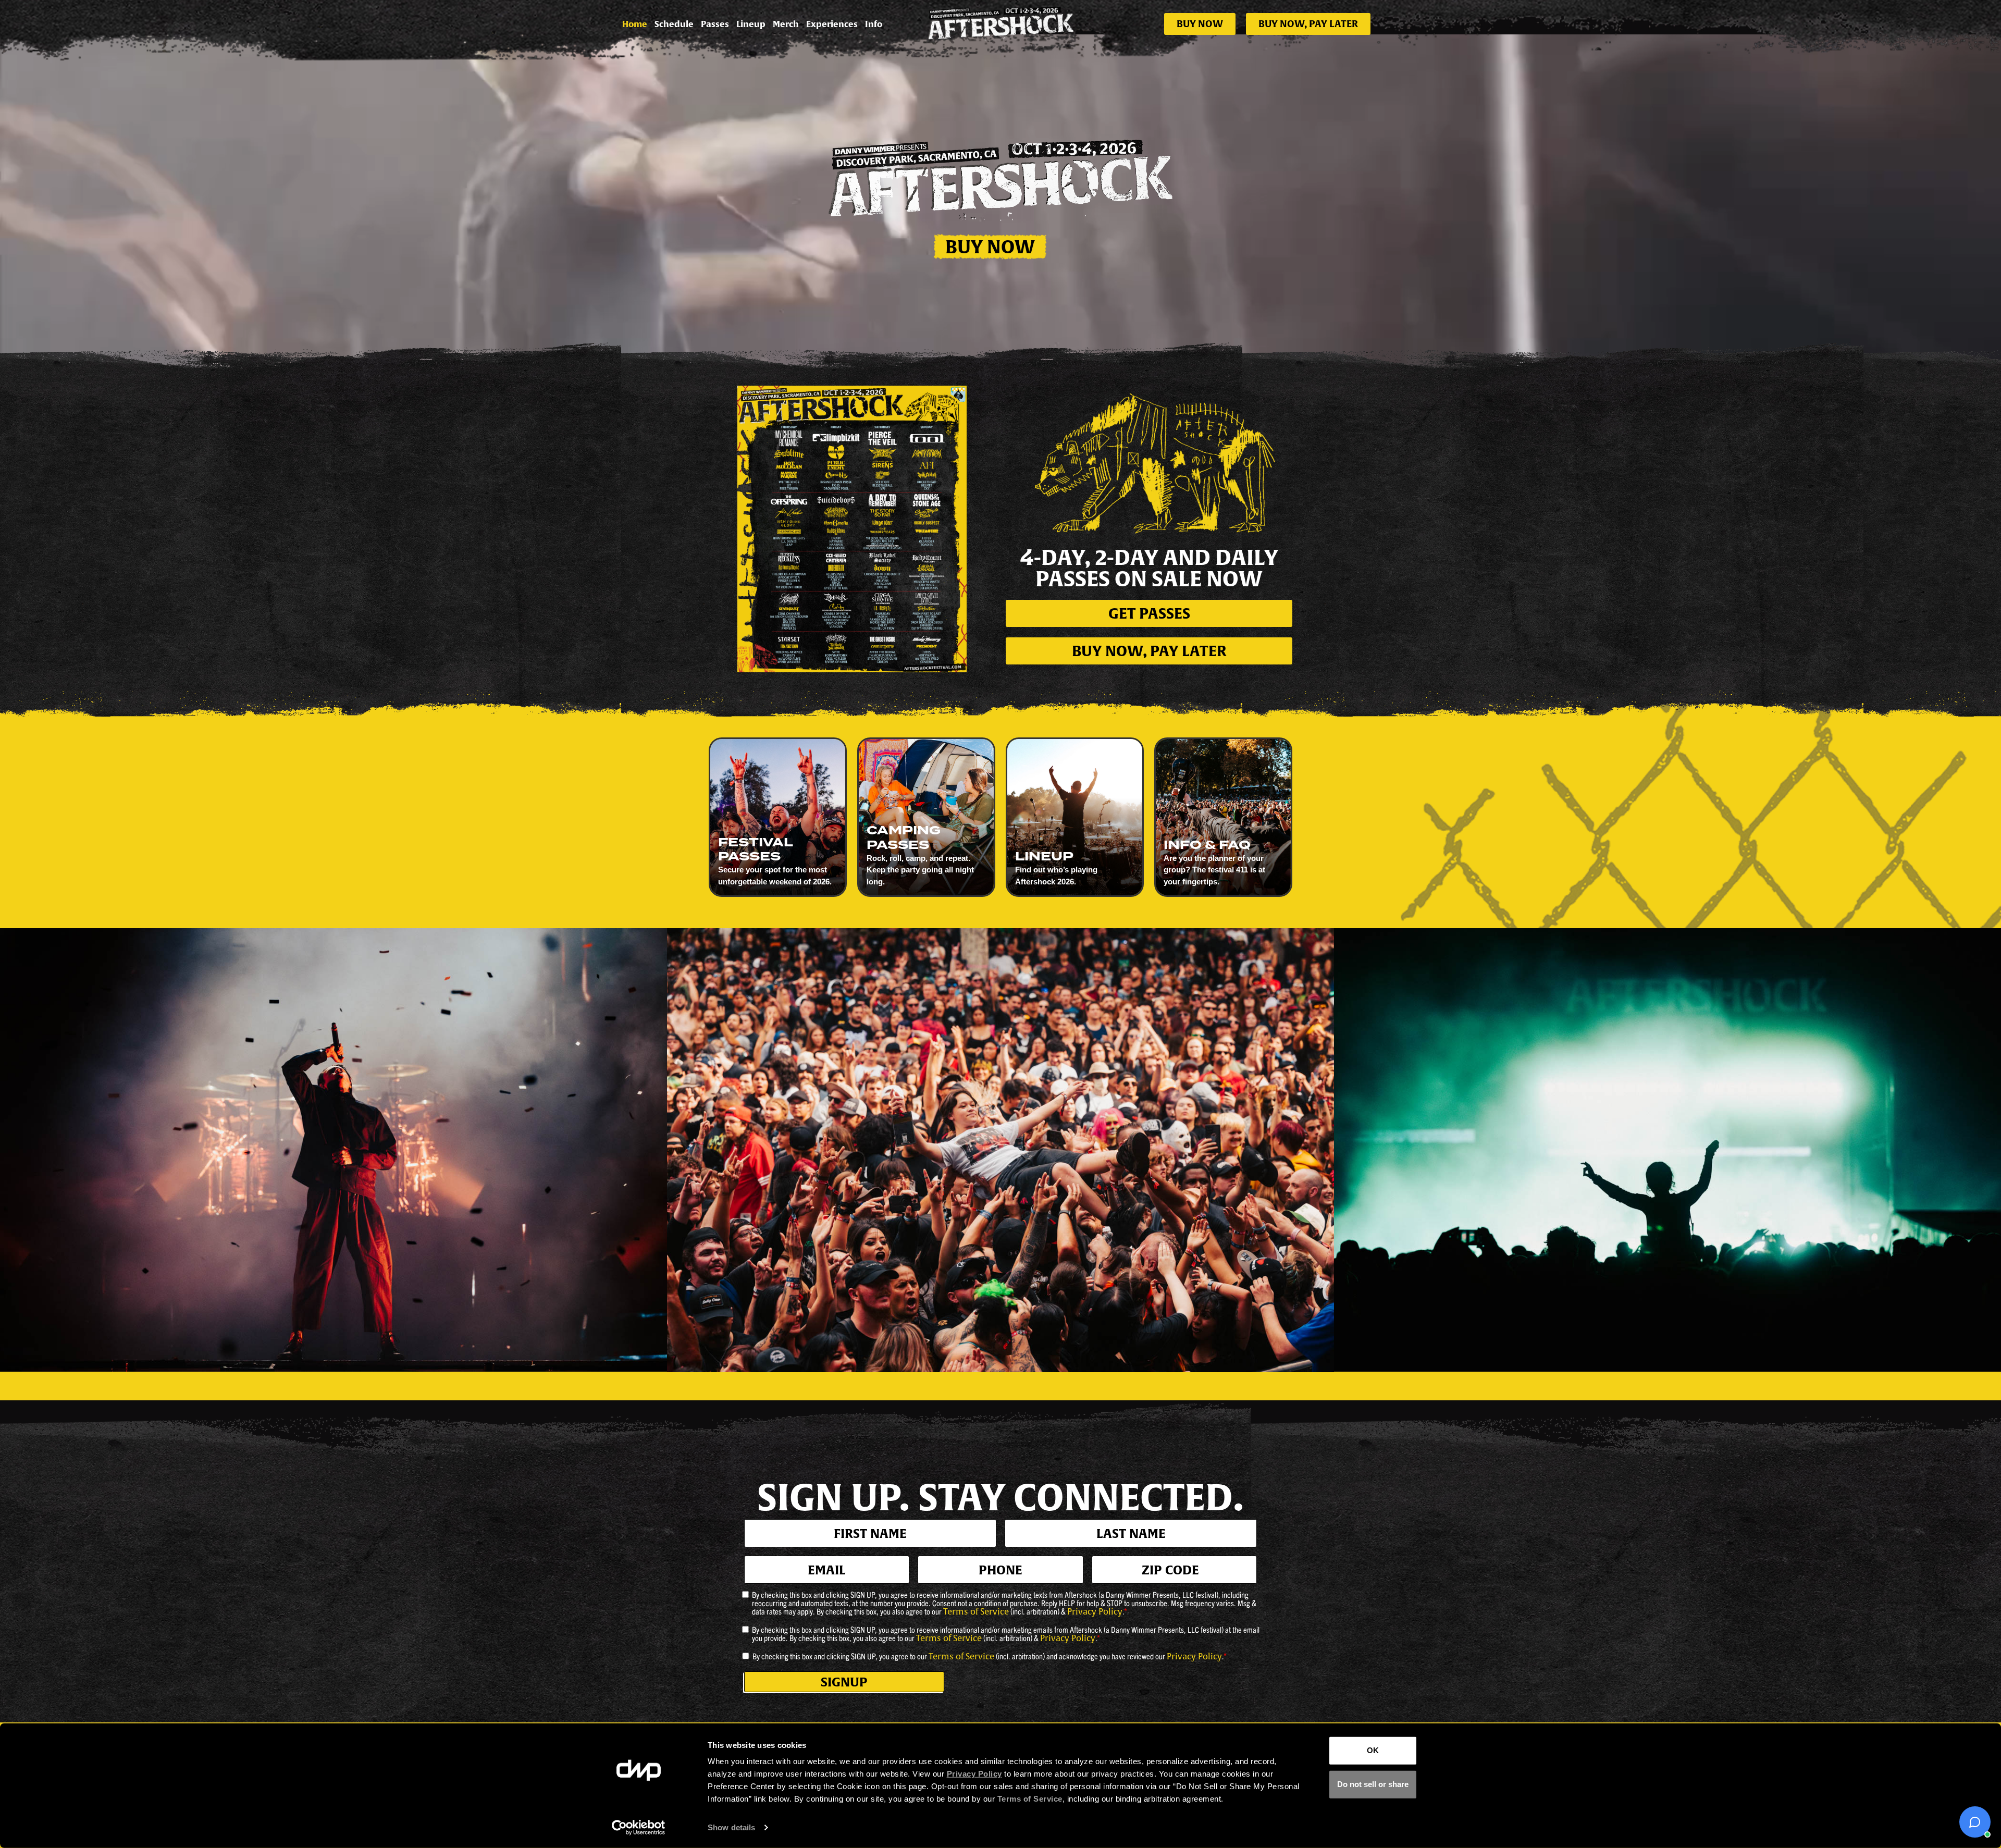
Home (635, 24)
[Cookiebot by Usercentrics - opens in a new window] (639, 1828)
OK (1373, 1750)
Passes (715, 24)
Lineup (751, 24)
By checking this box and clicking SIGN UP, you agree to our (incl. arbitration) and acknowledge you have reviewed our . (990, 1656)
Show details (731, 1827)
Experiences (832, 24)
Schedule (674, 24)
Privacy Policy (1095, 1612)
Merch (786, 24)
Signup (844, 1682)
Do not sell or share (1373, 1784)
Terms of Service (976, 1612)
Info (874, 24)
